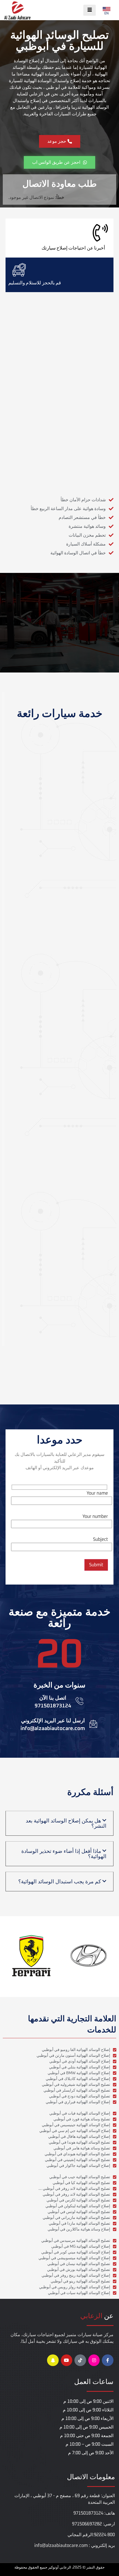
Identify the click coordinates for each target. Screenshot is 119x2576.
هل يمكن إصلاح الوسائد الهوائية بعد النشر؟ (66, 1823)
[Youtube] (67, 2360)
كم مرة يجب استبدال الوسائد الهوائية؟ (60, 1882)
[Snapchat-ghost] (53, 2360)
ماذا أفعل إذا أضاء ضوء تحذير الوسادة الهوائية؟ (64, 1854)
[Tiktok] (80, 2360)
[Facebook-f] (108, 2360)
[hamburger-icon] (90, 10)
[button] (59, 1823)
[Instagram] (94, 2360)
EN (107, 14)
